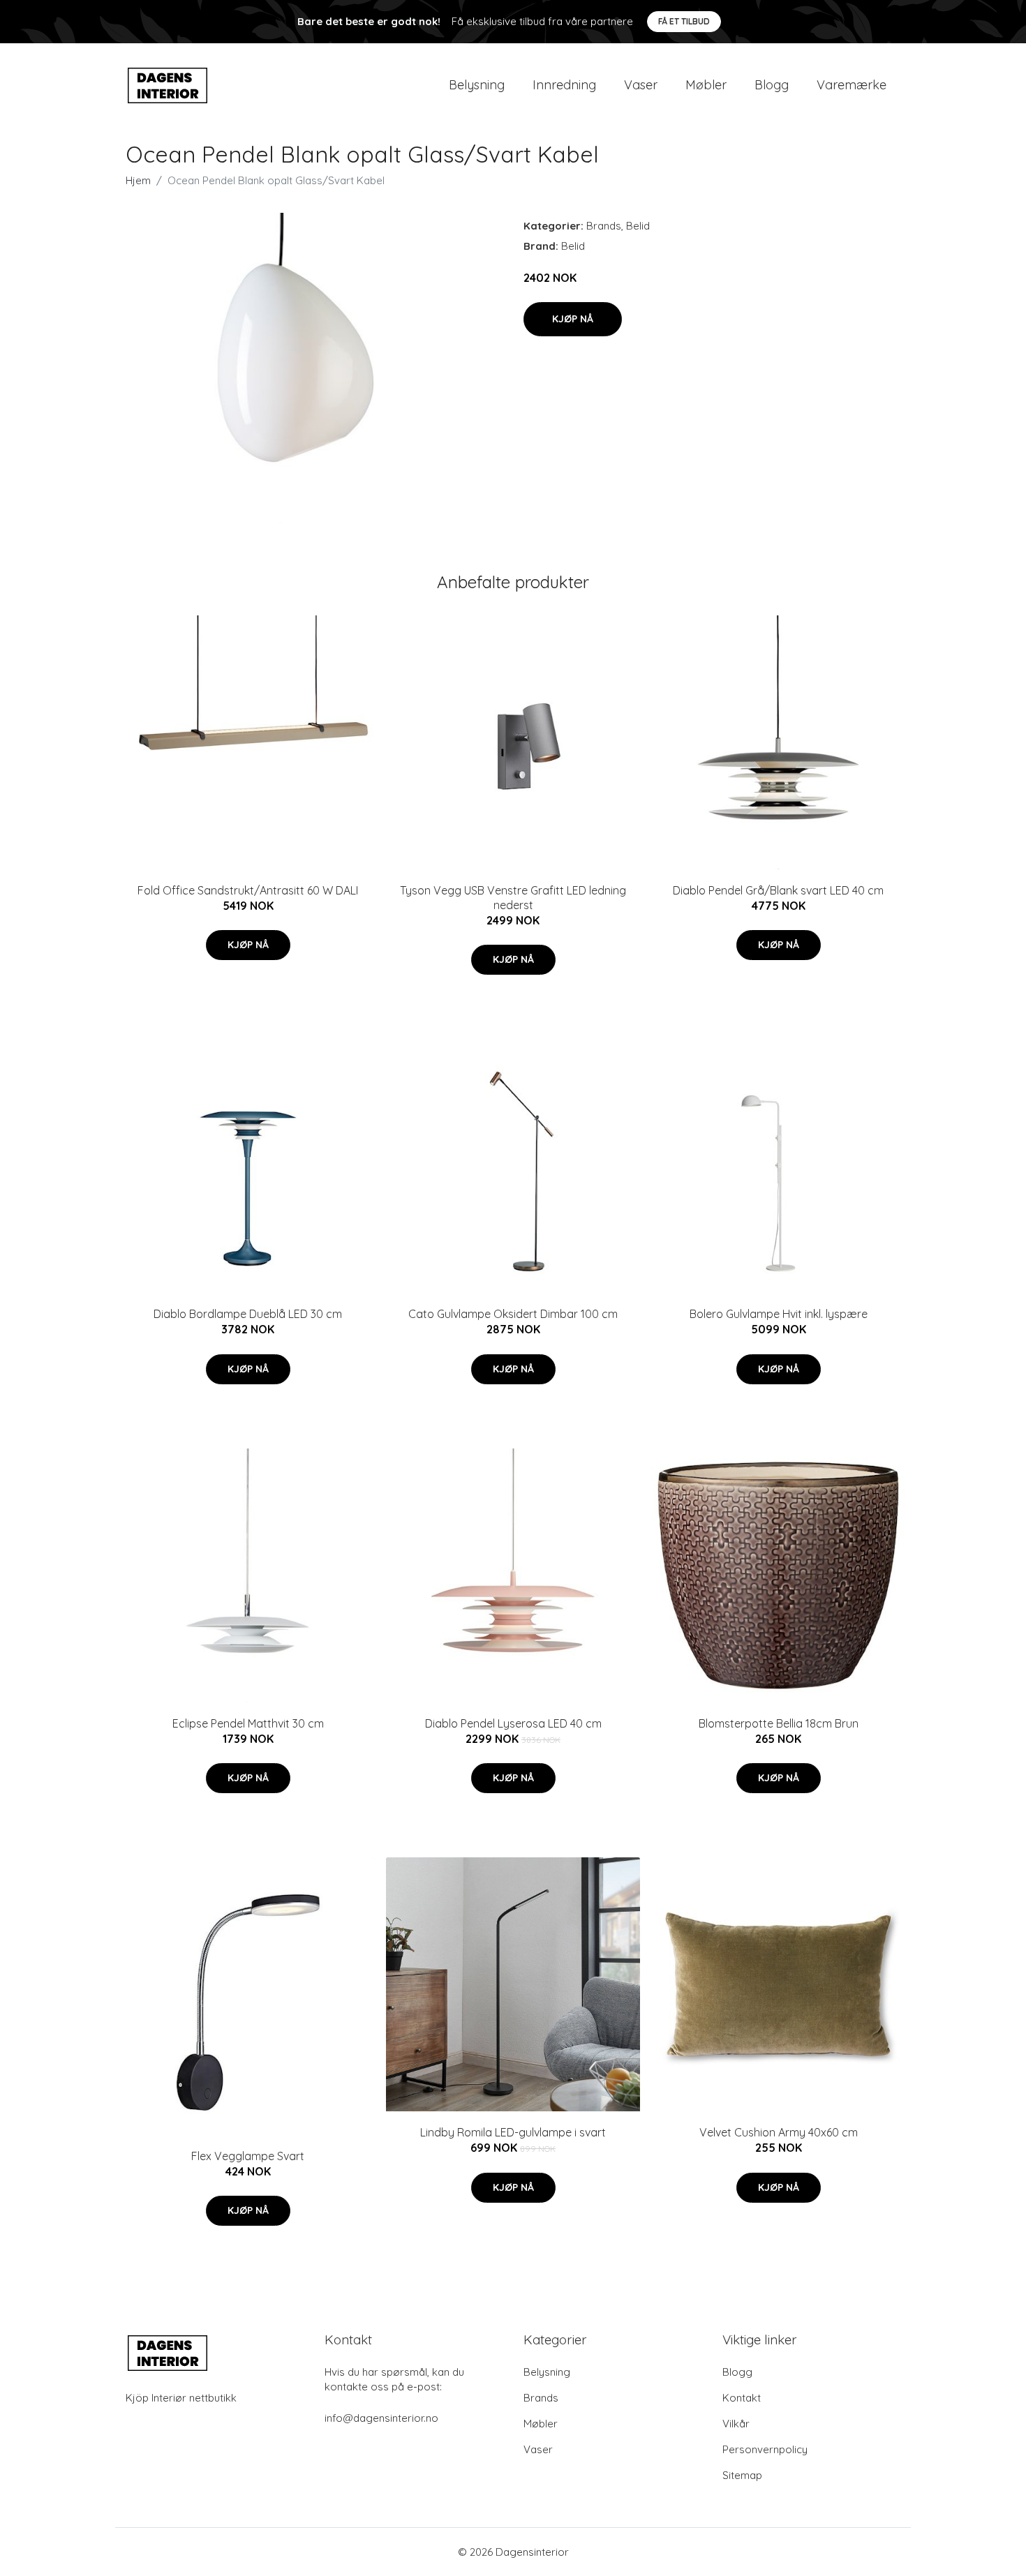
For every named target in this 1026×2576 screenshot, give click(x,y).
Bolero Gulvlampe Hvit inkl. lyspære (779, 1314)
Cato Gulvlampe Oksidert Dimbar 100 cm (513, 1314)
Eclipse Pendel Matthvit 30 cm (248, 1723)
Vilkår (736, 2424)
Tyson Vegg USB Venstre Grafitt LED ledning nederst (513, 898)
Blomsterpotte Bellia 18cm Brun (779, 1723)
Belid (638, 226)
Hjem (138, 180)
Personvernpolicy (765, 2449)
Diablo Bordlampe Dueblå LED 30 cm (248, 1314)
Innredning (564, 85)
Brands (604, 226)
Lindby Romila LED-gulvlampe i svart (513, 2132)
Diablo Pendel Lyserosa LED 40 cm (513, 1723)
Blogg (772, 85)
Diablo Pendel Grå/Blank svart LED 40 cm (778, 890)
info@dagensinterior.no (381, 2418)
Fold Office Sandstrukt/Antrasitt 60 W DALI (248, 890)
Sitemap (742, 2475)
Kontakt (742, 2398)
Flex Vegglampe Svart (248, 2156)
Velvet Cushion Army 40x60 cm (779, 2132)
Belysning (477, 85)
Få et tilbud (684, 21)
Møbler (706, 85)
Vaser (641, 85)
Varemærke (852, 85)
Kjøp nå (573, 319)
